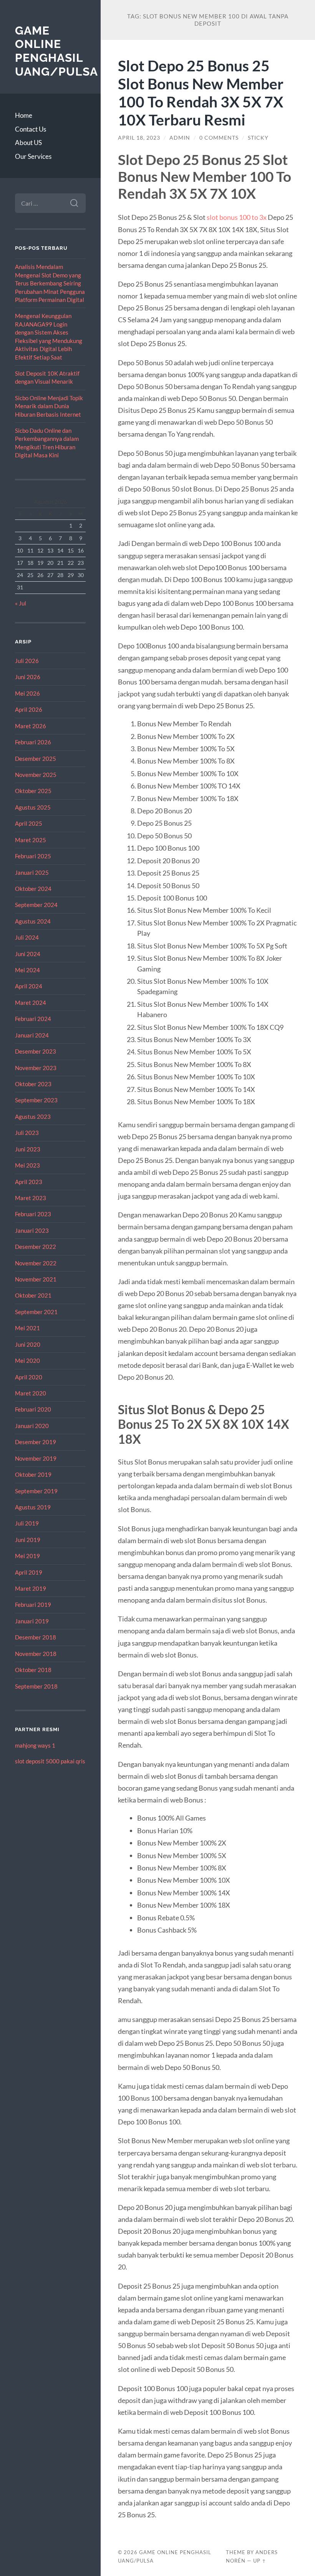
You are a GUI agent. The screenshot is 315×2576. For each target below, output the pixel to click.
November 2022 (36, 1263)
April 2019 (29, 1572)
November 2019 (36, 1458)
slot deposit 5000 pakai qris (50, 1761)
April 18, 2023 (139, 138)
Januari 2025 (32, 872)
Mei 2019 (27, 1556)
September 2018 (36, 1686)
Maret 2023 (31, 1198)
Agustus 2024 (33, 921)
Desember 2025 (36, 759)
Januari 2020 (32, 1426)
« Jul (21, 603)
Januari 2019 (32, 1621)
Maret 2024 (31, 1003)
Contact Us (31, 129)
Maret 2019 (31, 1588)
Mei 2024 (27, 970)
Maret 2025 (31, 840)
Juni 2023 (28, 1149)
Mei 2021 (27, 1328)
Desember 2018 (36, 1637)
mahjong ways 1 (35, 1745)
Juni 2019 (28, 1540)
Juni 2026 (28, 677)
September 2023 (36, 1100)
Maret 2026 (31, 726)
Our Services (33, 156)
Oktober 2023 (33, 1084)
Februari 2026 (33, 742)
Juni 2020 (28, 1344)
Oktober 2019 (33, 1474)
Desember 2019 (36, 1442)
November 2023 (36, 1068)
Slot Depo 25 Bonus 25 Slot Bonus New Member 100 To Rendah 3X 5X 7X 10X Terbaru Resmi (201, 92)
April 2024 (29, 986)
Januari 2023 (32, 1230)
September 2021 (36, 1312)
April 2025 (29, 823)
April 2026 (29, 709)
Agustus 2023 (33, 1116)
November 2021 (36, 1279)
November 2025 (36, 775)
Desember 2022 (36, 1247)
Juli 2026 (27, 661)
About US (28, 143)
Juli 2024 (27, 937)
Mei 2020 (27, 1361)
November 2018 (36, 1654)
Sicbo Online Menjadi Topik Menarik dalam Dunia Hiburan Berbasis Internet (49, 406)
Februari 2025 (33, 856)
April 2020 (29, 1377)
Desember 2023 (36, 1051)
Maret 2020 (31, 1393)
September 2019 (36, 1491)
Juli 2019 (27, 1523)
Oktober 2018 (33, 1670)
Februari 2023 (33, 1214)
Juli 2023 (27, 1133)
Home (24, 115)
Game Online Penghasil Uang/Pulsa (56, 51)
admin (180, 138)
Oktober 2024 (33, 889)
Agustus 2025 (33, 807)
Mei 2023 (27, 1165)
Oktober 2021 (33, 1295)
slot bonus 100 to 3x (237, 217)
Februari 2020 (33, 1409)
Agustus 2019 (33, 1507)
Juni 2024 (28, 954)
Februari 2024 (33, 1019)
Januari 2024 (32, 1035)
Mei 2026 (27, 693)
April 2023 (29, 1182)
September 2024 (36, 905)
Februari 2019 (33, 1605)
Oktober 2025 (33, 791)
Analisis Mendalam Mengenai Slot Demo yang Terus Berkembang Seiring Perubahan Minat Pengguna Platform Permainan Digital (50, 283)
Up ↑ (260, 2561)
